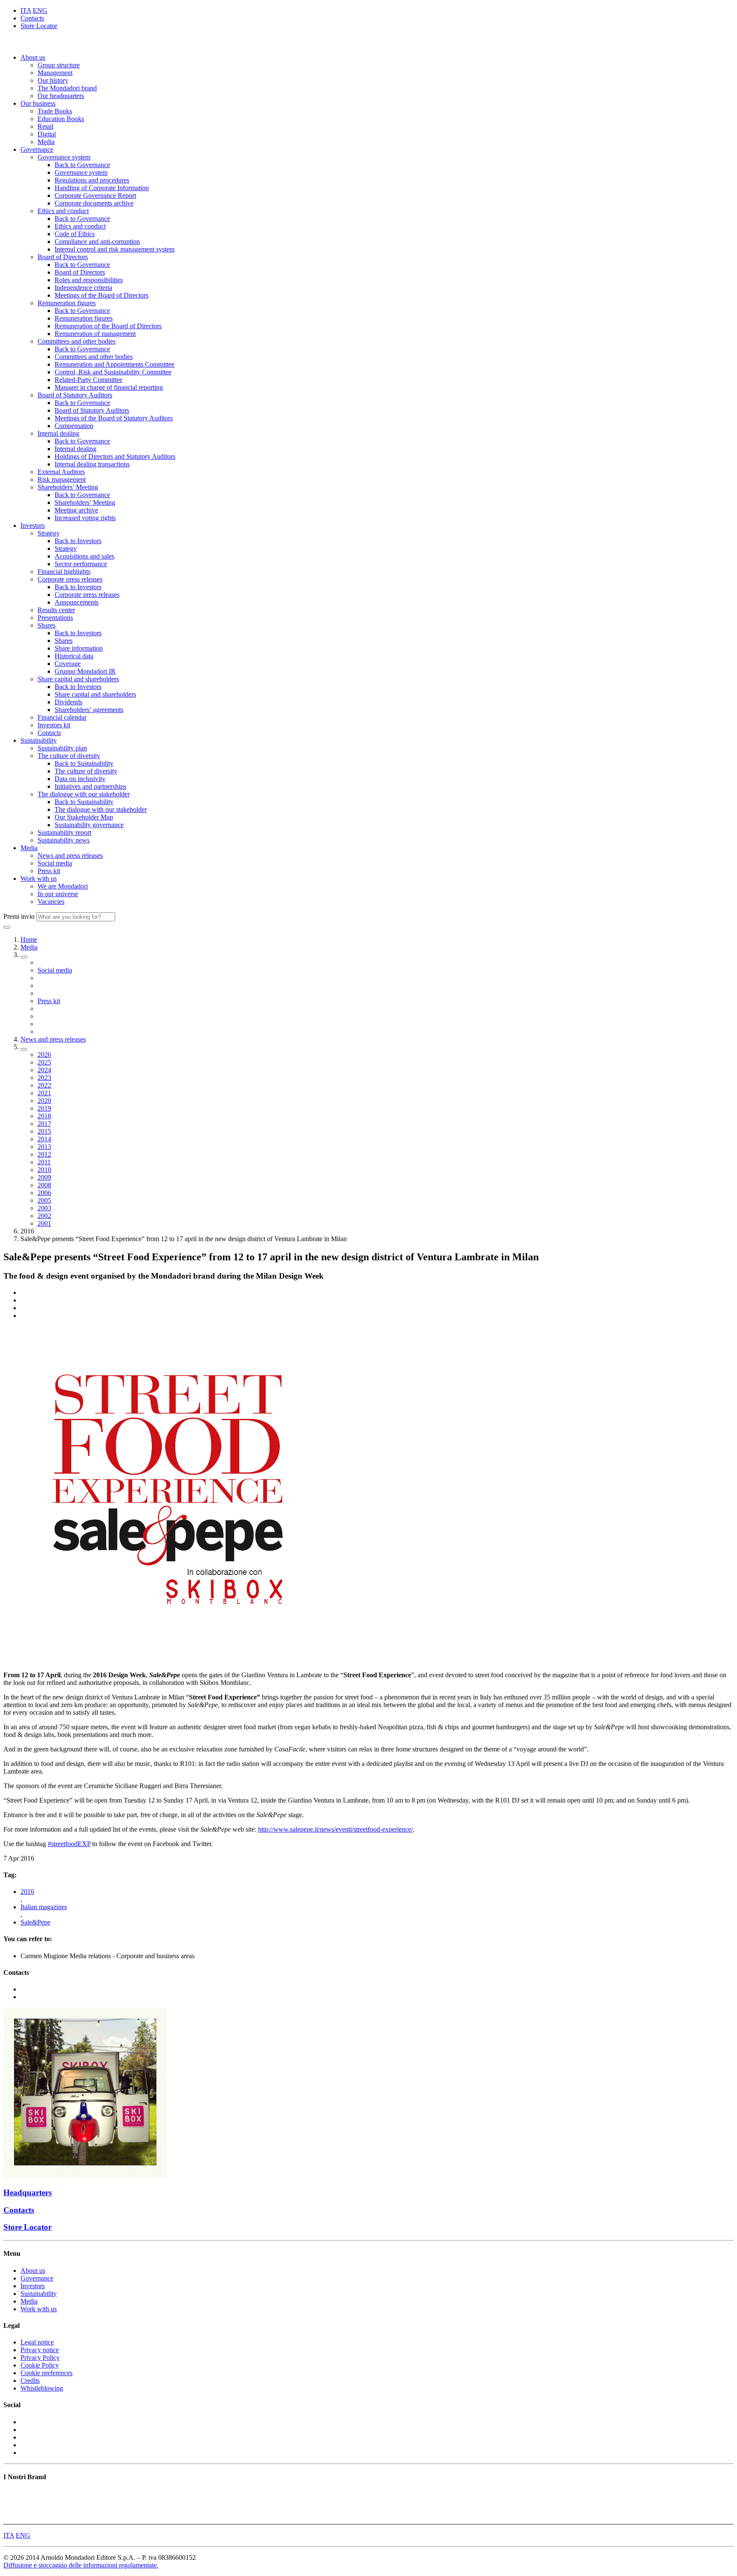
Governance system (64, 157)
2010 (44, 1170)
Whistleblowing (42, 2388)
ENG (40, 10)
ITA (26, 10)
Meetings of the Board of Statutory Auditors (114, 418)
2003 (44, 1208)
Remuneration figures (67, 303)
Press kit (49, 871)
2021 (44, 1093)
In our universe (58, 894)
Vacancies (51, 902)
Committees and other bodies (77, 341)
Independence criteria (83, 288)
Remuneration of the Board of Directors (108, 326)
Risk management (62, 479)
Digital (47, 134)
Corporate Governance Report (95, 195)
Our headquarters (61, 96)
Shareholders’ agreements (89, 710)
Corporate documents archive (94, 203)
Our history (53, 80)
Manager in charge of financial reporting (109, 387)
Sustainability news (64, 840)
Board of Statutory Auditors (75, 395)
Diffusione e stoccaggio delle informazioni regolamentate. (81, 2565)
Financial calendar (62, 717)
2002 (44, 1216)
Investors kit (54, 725)
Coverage (68, 664)
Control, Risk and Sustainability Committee (113, 372)
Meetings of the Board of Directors (102, 295)
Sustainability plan (62, 748)
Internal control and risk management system (115, 249)
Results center (56, 610)
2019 (44, 1108)
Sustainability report (64, 832)
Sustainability (39, 740)
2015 (44, 1131)
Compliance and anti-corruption (97, 242)
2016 (27, 1891)
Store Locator (39, 26)
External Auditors (61, 472)
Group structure (59, 65)
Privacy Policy (40, 2357)
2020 (44, 1101)
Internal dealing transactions (92, 464)
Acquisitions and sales (84, 556)
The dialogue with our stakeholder (84, 794)
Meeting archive (76, 510)
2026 (44, 1055)
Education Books (61, 119)
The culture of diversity (69, 756)
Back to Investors (78, 541)
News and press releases (70, 855)
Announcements (77, 602)
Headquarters (28, 2192)
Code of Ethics (75, 234)
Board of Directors (63, 257)
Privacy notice (40, 2350)
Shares (46, 625)
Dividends (68, 702)
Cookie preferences (46, 2373)
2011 (44, 1162)
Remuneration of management (95, 334)
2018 (44, 1116)
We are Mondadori (63, 886)
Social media (55, 863)
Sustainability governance (89, 825)
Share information (79, 648)
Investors (33, 525)
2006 (44, 1193)
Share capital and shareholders (78, 679)
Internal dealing (58, 433)
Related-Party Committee (88, 380)
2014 (44, 1139)
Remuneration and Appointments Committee (115, 364)
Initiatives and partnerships (90, 786)
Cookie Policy (40, 2365)
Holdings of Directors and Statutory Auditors (115, 456)
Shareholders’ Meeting (68, 487)
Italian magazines (44, 1907)
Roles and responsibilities (89, 280)
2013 (44, 1147)
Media (46, 142)
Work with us (39, 878)
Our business (38, 103)
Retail (45, 126)
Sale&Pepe (35, 1922)
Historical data (74, 656)
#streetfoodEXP (69, 1844)
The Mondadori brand (67, 88)
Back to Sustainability (84, 763)
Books (12, 2494)
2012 (44, 1154)
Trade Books (55, 111)
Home (29, 939)
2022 (44, 1085)
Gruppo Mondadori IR (85, 671)
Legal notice (37, 2342)
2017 (44, 1124)
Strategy (49, 533)
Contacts (32, 18)
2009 (44, 1177)
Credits (30, 2381)
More (11, 2517)
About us (33, 57)
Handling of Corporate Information (102, 188)
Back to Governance (82, 165)
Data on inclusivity (80, 779)
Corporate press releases (70, 579)
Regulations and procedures (92, 180)
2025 (44, 1062)
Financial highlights (64, 572)
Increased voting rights (85, 518)
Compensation (74, 426)
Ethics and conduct (63, 211)
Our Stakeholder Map (84, 817)
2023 (44, 1078)
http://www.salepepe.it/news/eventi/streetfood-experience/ (335, 1829)
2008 (44, 1185)
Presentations (55, 618)
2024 (44, 1070)
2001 (44, 1223)
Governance (37, 149)
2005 (44, 1200)
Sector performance (81, 564)
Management (55, 73)
